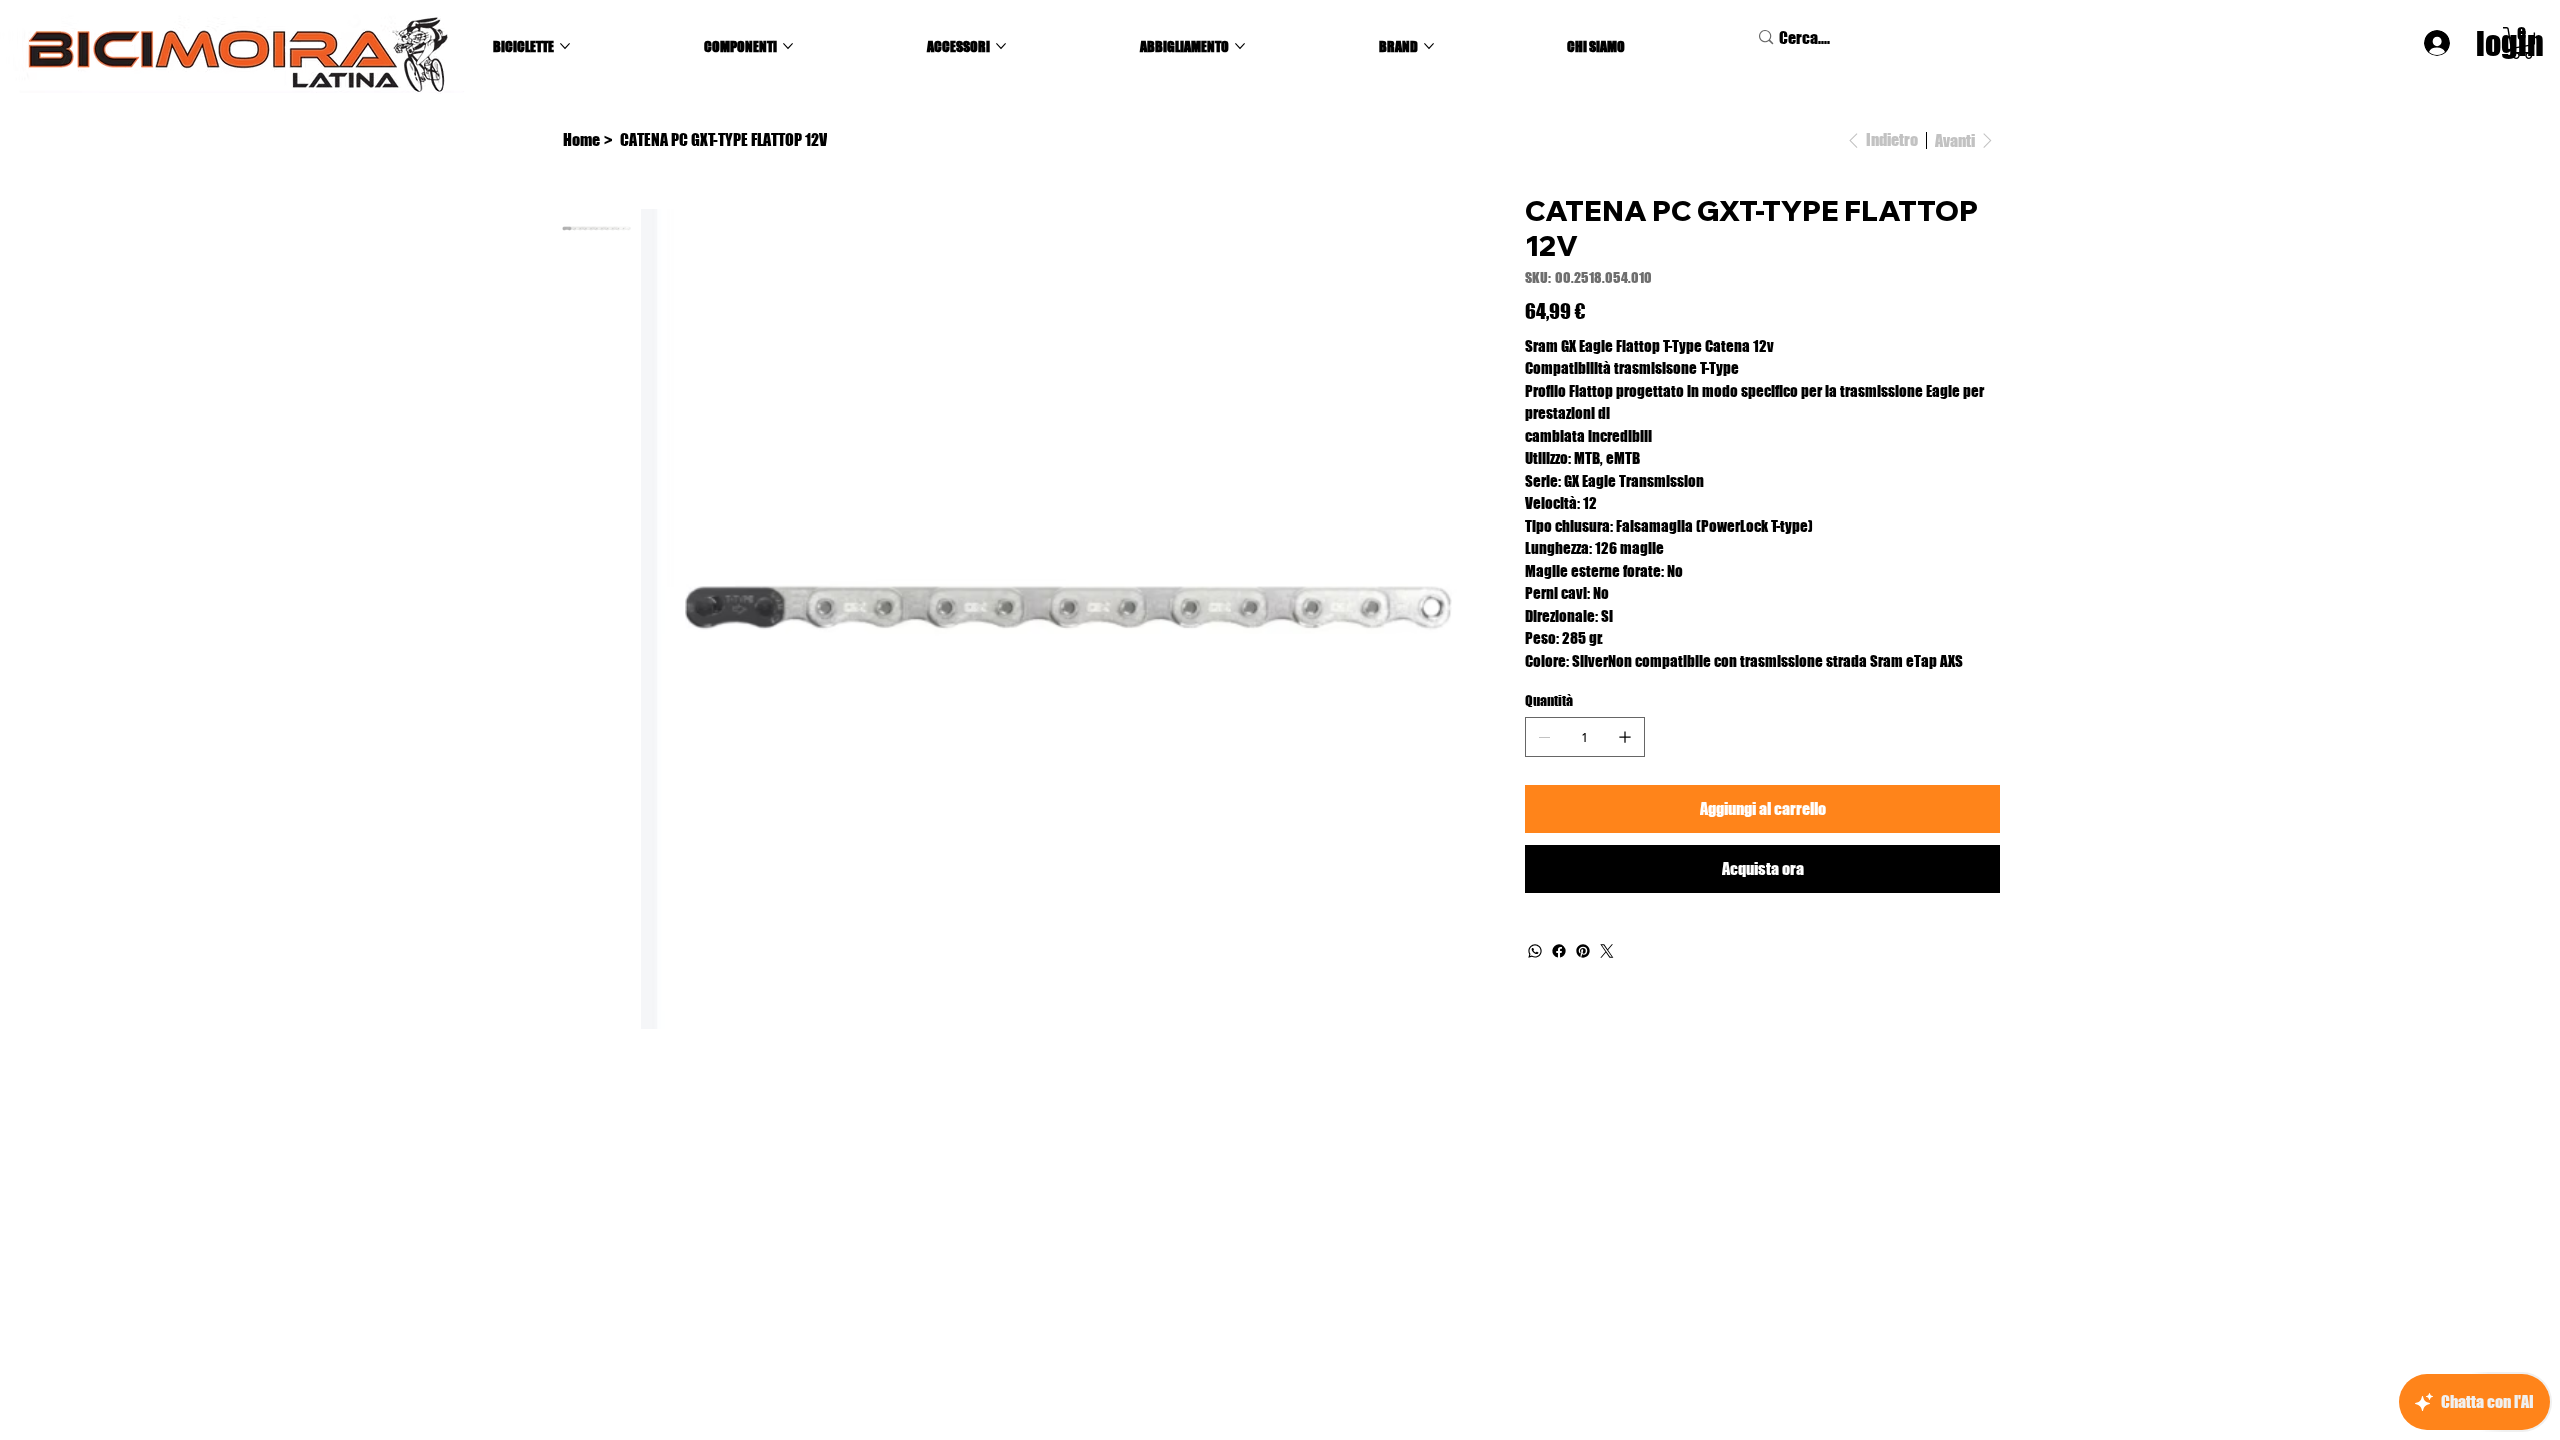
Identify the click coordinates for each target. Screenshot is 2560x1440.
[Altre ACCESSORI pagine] (1001, 46)
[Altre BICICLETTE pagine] (565, 46)
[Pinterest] (1583, 951)
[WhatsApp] (1535, 951)
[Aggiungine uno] (1625, 737)
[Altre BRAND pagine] (1429, 46)
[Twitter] (1607, 951)
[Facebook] (1559, 951)
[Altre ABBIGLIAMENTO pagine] (1240, 46)
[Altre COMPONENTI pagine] (788, 46)
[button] (2522, 43)
